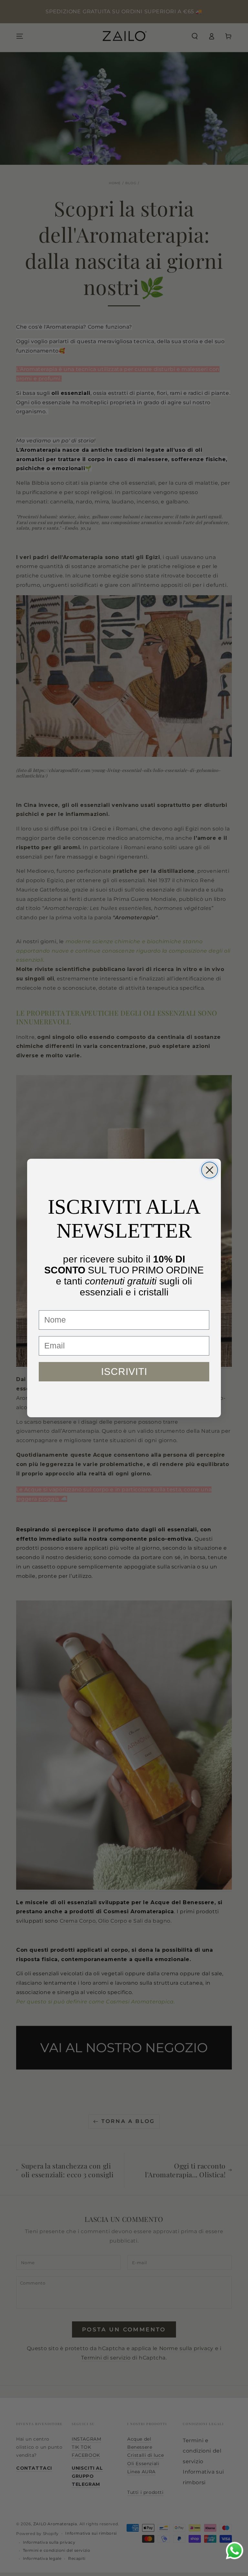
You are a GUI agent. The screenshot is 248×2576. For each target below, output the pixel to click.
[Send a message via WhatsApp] (235, 2551)
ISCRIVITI (124, 1372)
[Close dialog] (210, 1170)
